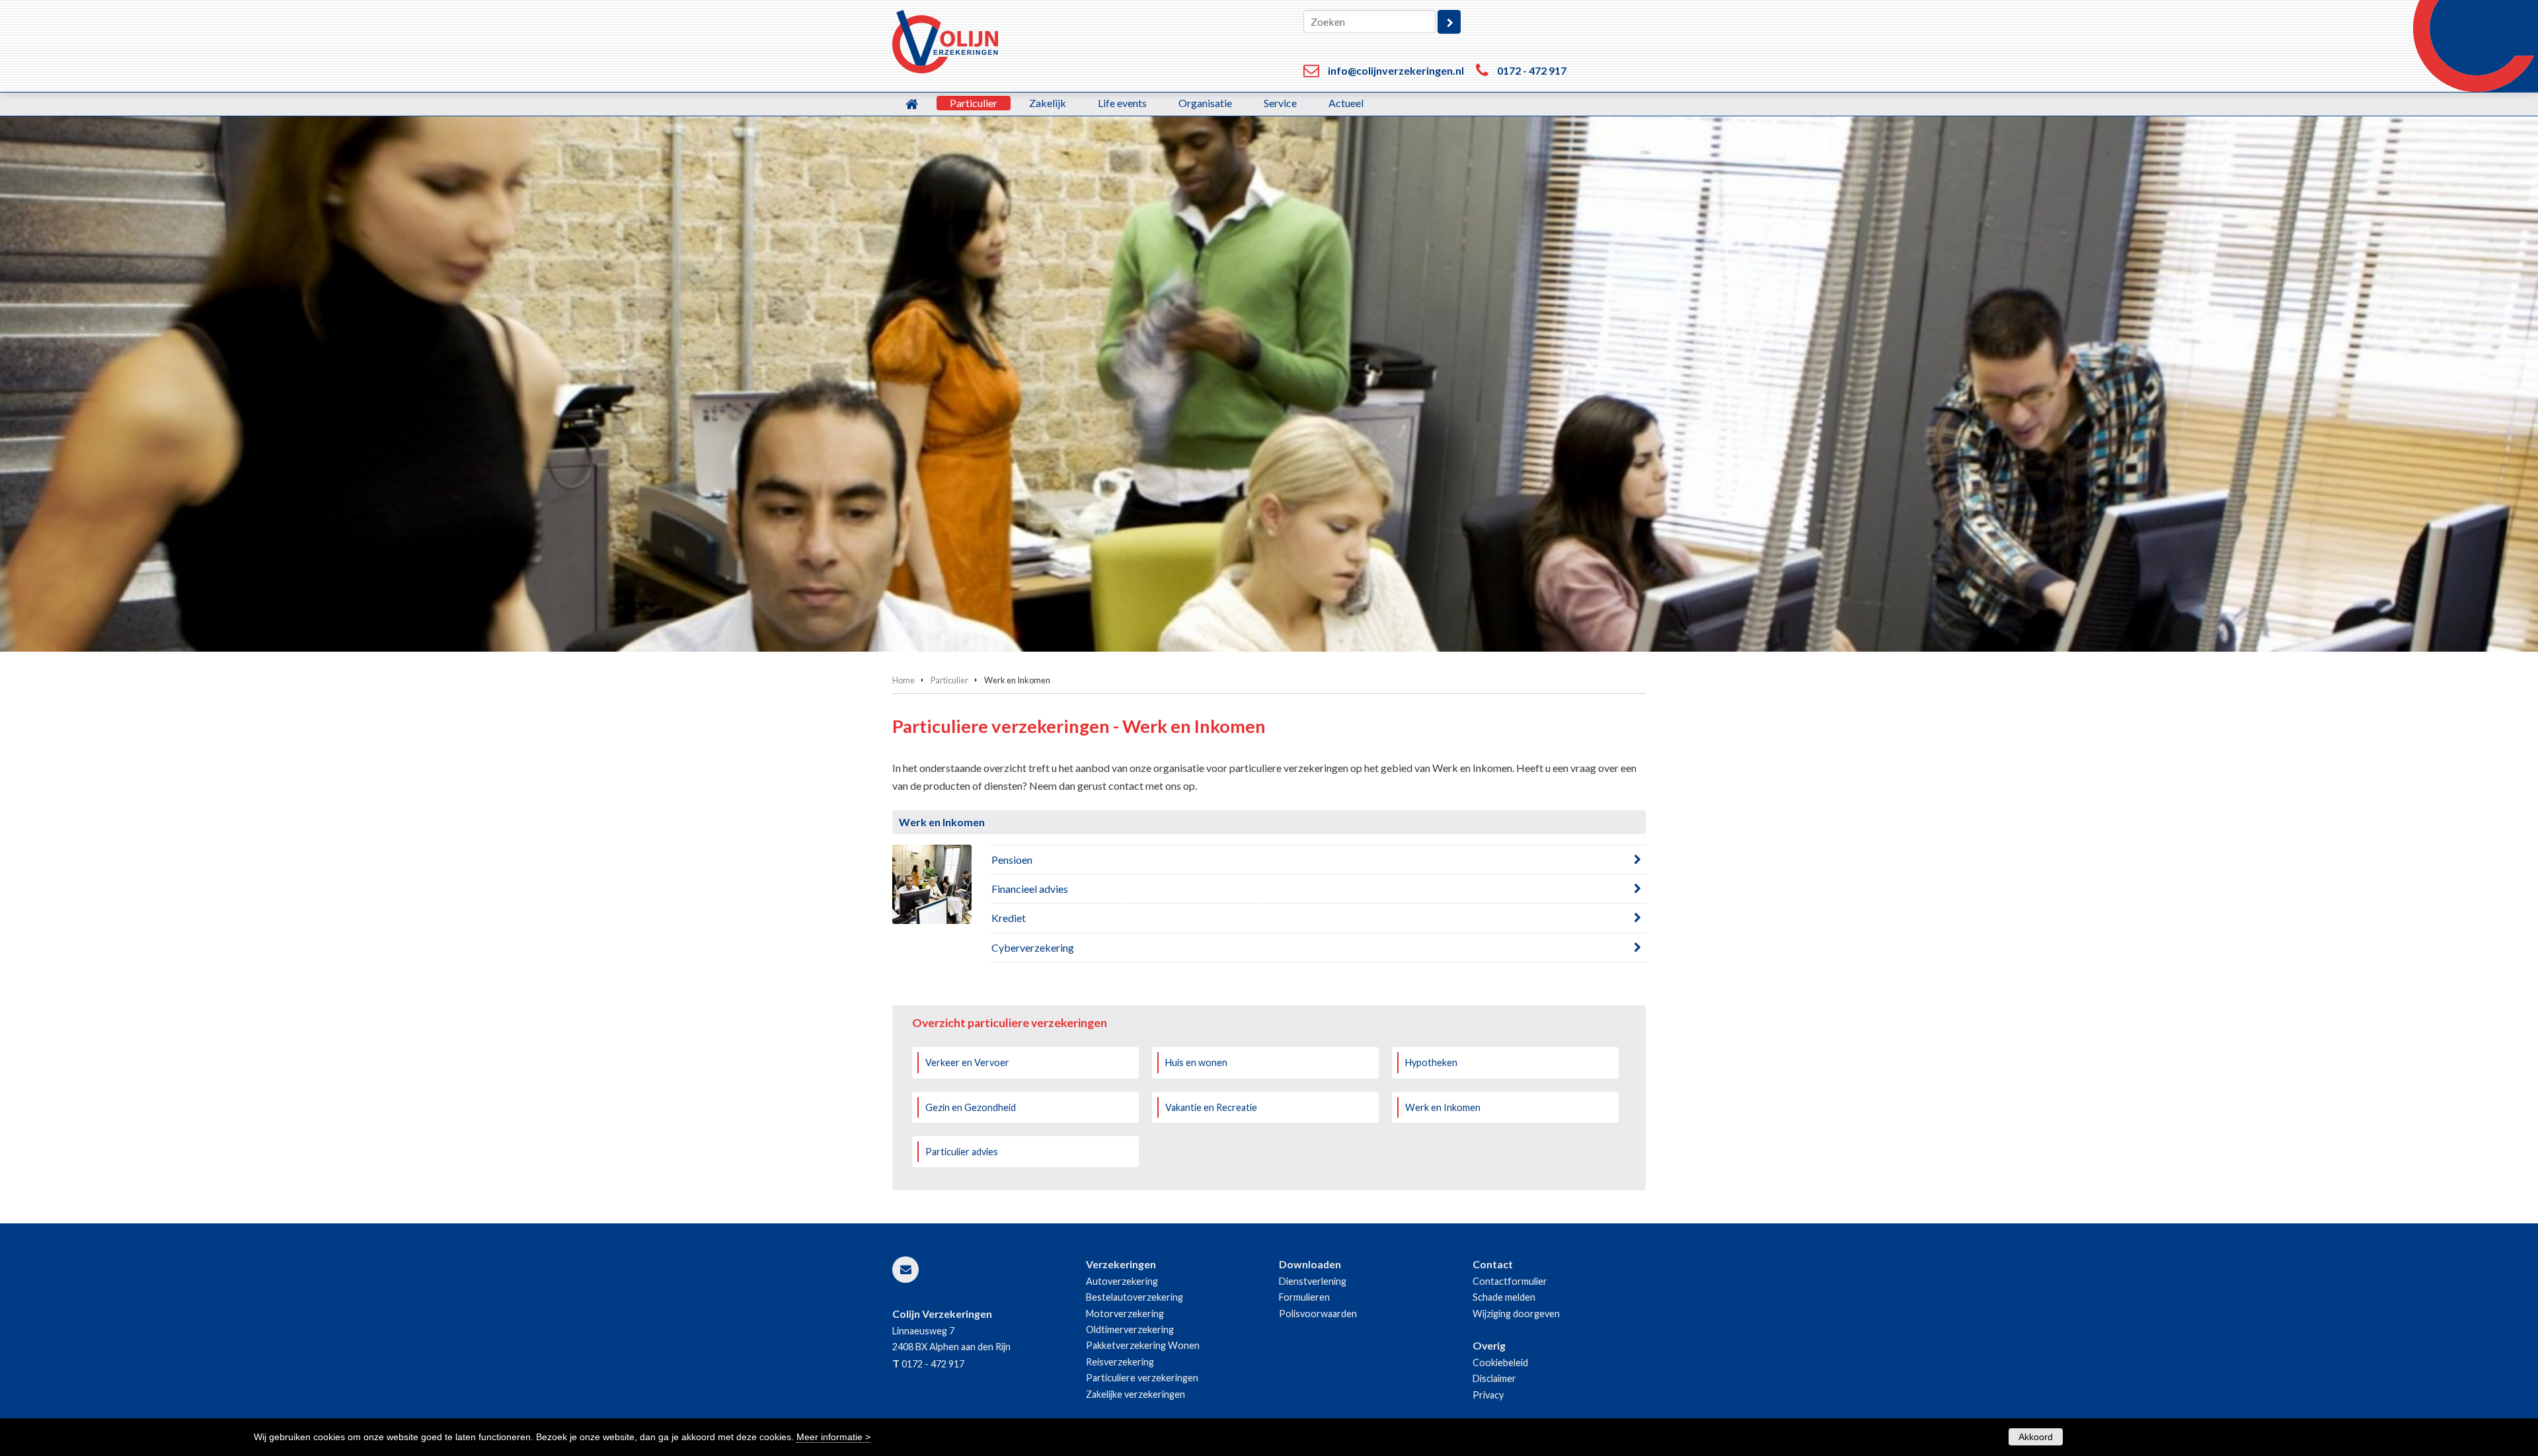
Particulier (949, 680)
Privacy (1488, 1395)
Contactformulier (1510, 1281)
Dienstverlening (1313, 1281)
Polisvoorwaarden (1318, 1314)
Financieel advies (1030, 889)
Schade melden (1504, 1297)
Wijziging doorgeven (1516, 1314)
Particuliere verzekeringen (1142, 1378)
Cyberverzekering (1033, 947)
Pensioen (1012, 860)
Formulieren (1304, 1297)
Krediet (1009, 918)
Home (904, 680)
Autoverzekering (1122, 1281)
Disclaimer (1494, 1378)
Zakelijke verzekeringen (1135, 1394)
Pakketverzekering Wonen (1143, 1345)
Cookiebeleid (1500, 1362)
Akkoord (2036, 1437)
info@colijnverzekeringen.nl (1396, 70)
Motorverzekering (1125, 1314)
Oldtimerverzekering (1130, 1329)
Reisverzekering (1120, 1362)
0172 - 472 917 (1532, 70)
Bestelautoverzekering (1134, 1297)
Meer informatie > (833, 1437)
